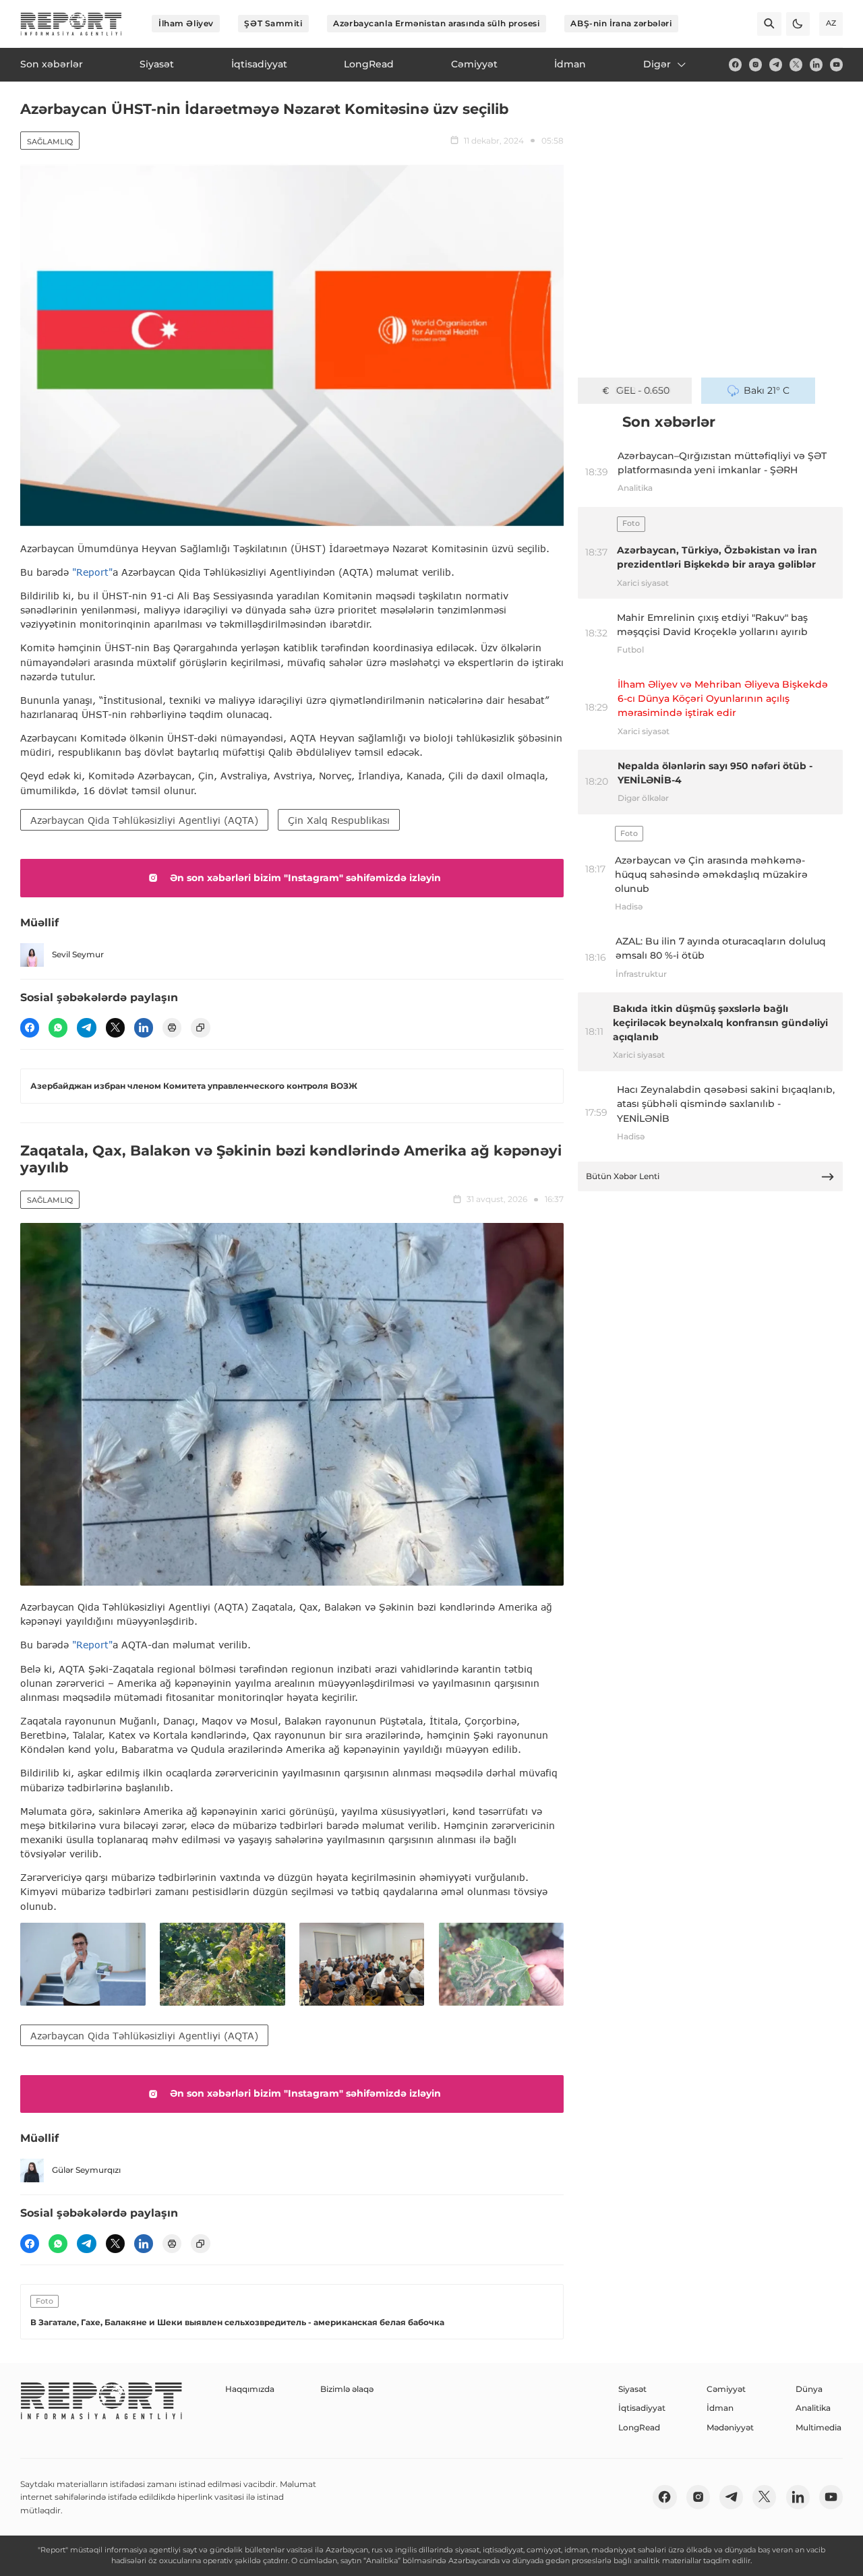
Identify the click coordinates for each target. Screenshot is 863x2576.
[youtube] (836, 64)
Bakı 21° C (767, 390)
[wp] (58, 1027)
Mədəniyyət (730, 2427)
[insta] (755, 64)
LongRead (639, 2427)
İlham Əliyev (186, 23)
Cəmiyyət (726, 2389)
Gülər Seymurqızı (86, 2170)
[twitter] (796, 64)
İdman (720, 2408)
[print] (172, 1027)
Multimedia (819, 2427)
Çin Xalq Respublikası (339, 820)
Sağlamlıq (50, 142)
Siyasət (632, 2389)
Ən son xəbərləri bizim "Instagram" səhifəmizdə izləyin (305, 878)
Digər (657, 64)
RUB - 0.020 (643, 390)
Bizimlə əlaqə (347, 2389)
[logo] (71, 24)
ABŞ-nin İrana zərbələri (621, 23)
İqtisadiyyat (642, 2408)
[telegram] (776, 64)
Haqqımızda (250, 2389)
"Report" (92, 572)
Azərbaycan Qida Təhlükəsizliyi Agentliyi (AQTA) (144, 820)
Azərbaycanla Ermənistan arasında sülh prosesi (436, 23)
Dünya (809, 2389)
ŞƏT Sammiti (273, 23)
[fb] (735, 64)
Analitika (813, 2408)
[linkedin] (816, 64)
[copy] (200, 1027)
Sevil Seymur (78, 954)
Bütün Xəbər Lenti (623, 1176)
